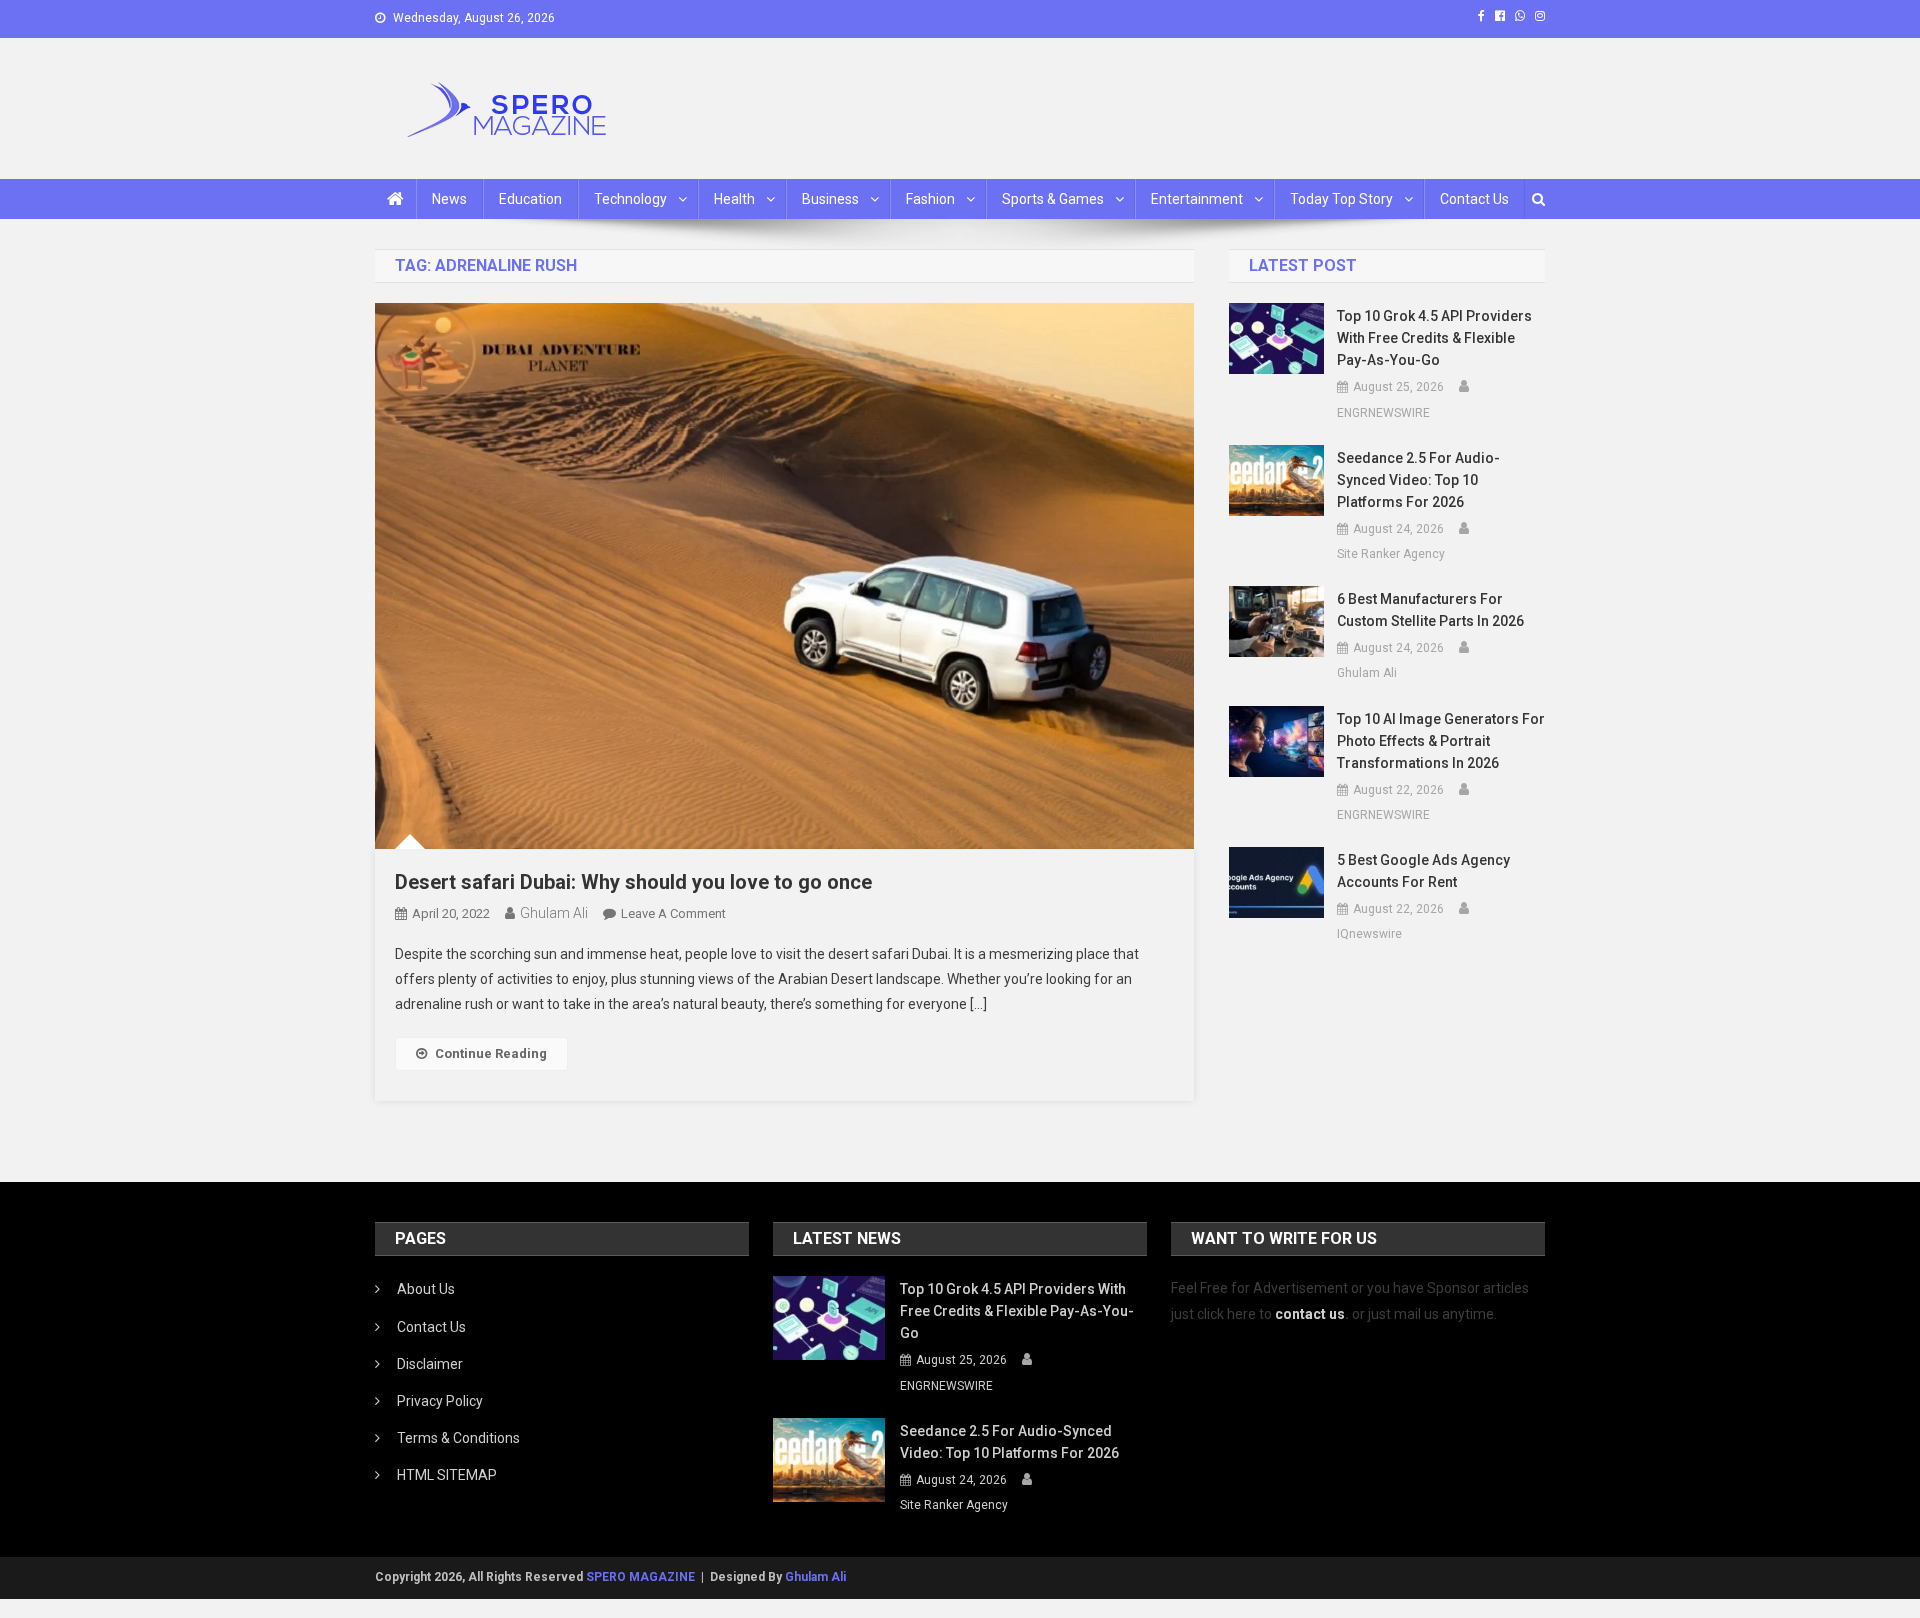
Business (830, 199)
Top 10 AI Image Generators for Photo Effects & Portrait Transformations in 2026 (1441, 741)
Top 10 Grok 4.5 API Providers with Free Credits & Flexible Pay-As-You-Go (1434, 338)
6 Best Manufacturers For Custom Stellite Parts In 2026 (1430, 610)
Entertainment (1197, 199)
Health (734, 199)
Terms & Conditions (458, 1438)
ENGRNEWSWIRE (1383, 413)
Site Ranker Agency (1391, 554)
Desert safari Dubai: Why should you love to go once (633, 882)
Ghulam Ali (554, 913)
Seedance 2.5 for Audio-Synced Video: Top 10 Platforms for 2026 (1418, 480)
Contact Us (1474, 199)
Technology (630, 199)
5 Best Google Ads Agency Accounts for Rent (1423, 871)
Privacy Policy (440, 1401)
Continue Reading (491, 1053)
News (449, 199)
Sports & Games (1053, 199)
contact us (1310, 1314)
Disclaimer (430, 1364)
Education (530, 199)
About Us (426, 1289)
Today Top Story (1341, 199)
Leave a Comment (673, 913)
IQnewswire (1369, 934)
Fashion (930, 199)
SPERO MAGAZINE (640, 1577)
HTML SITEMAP (447, 1475)
